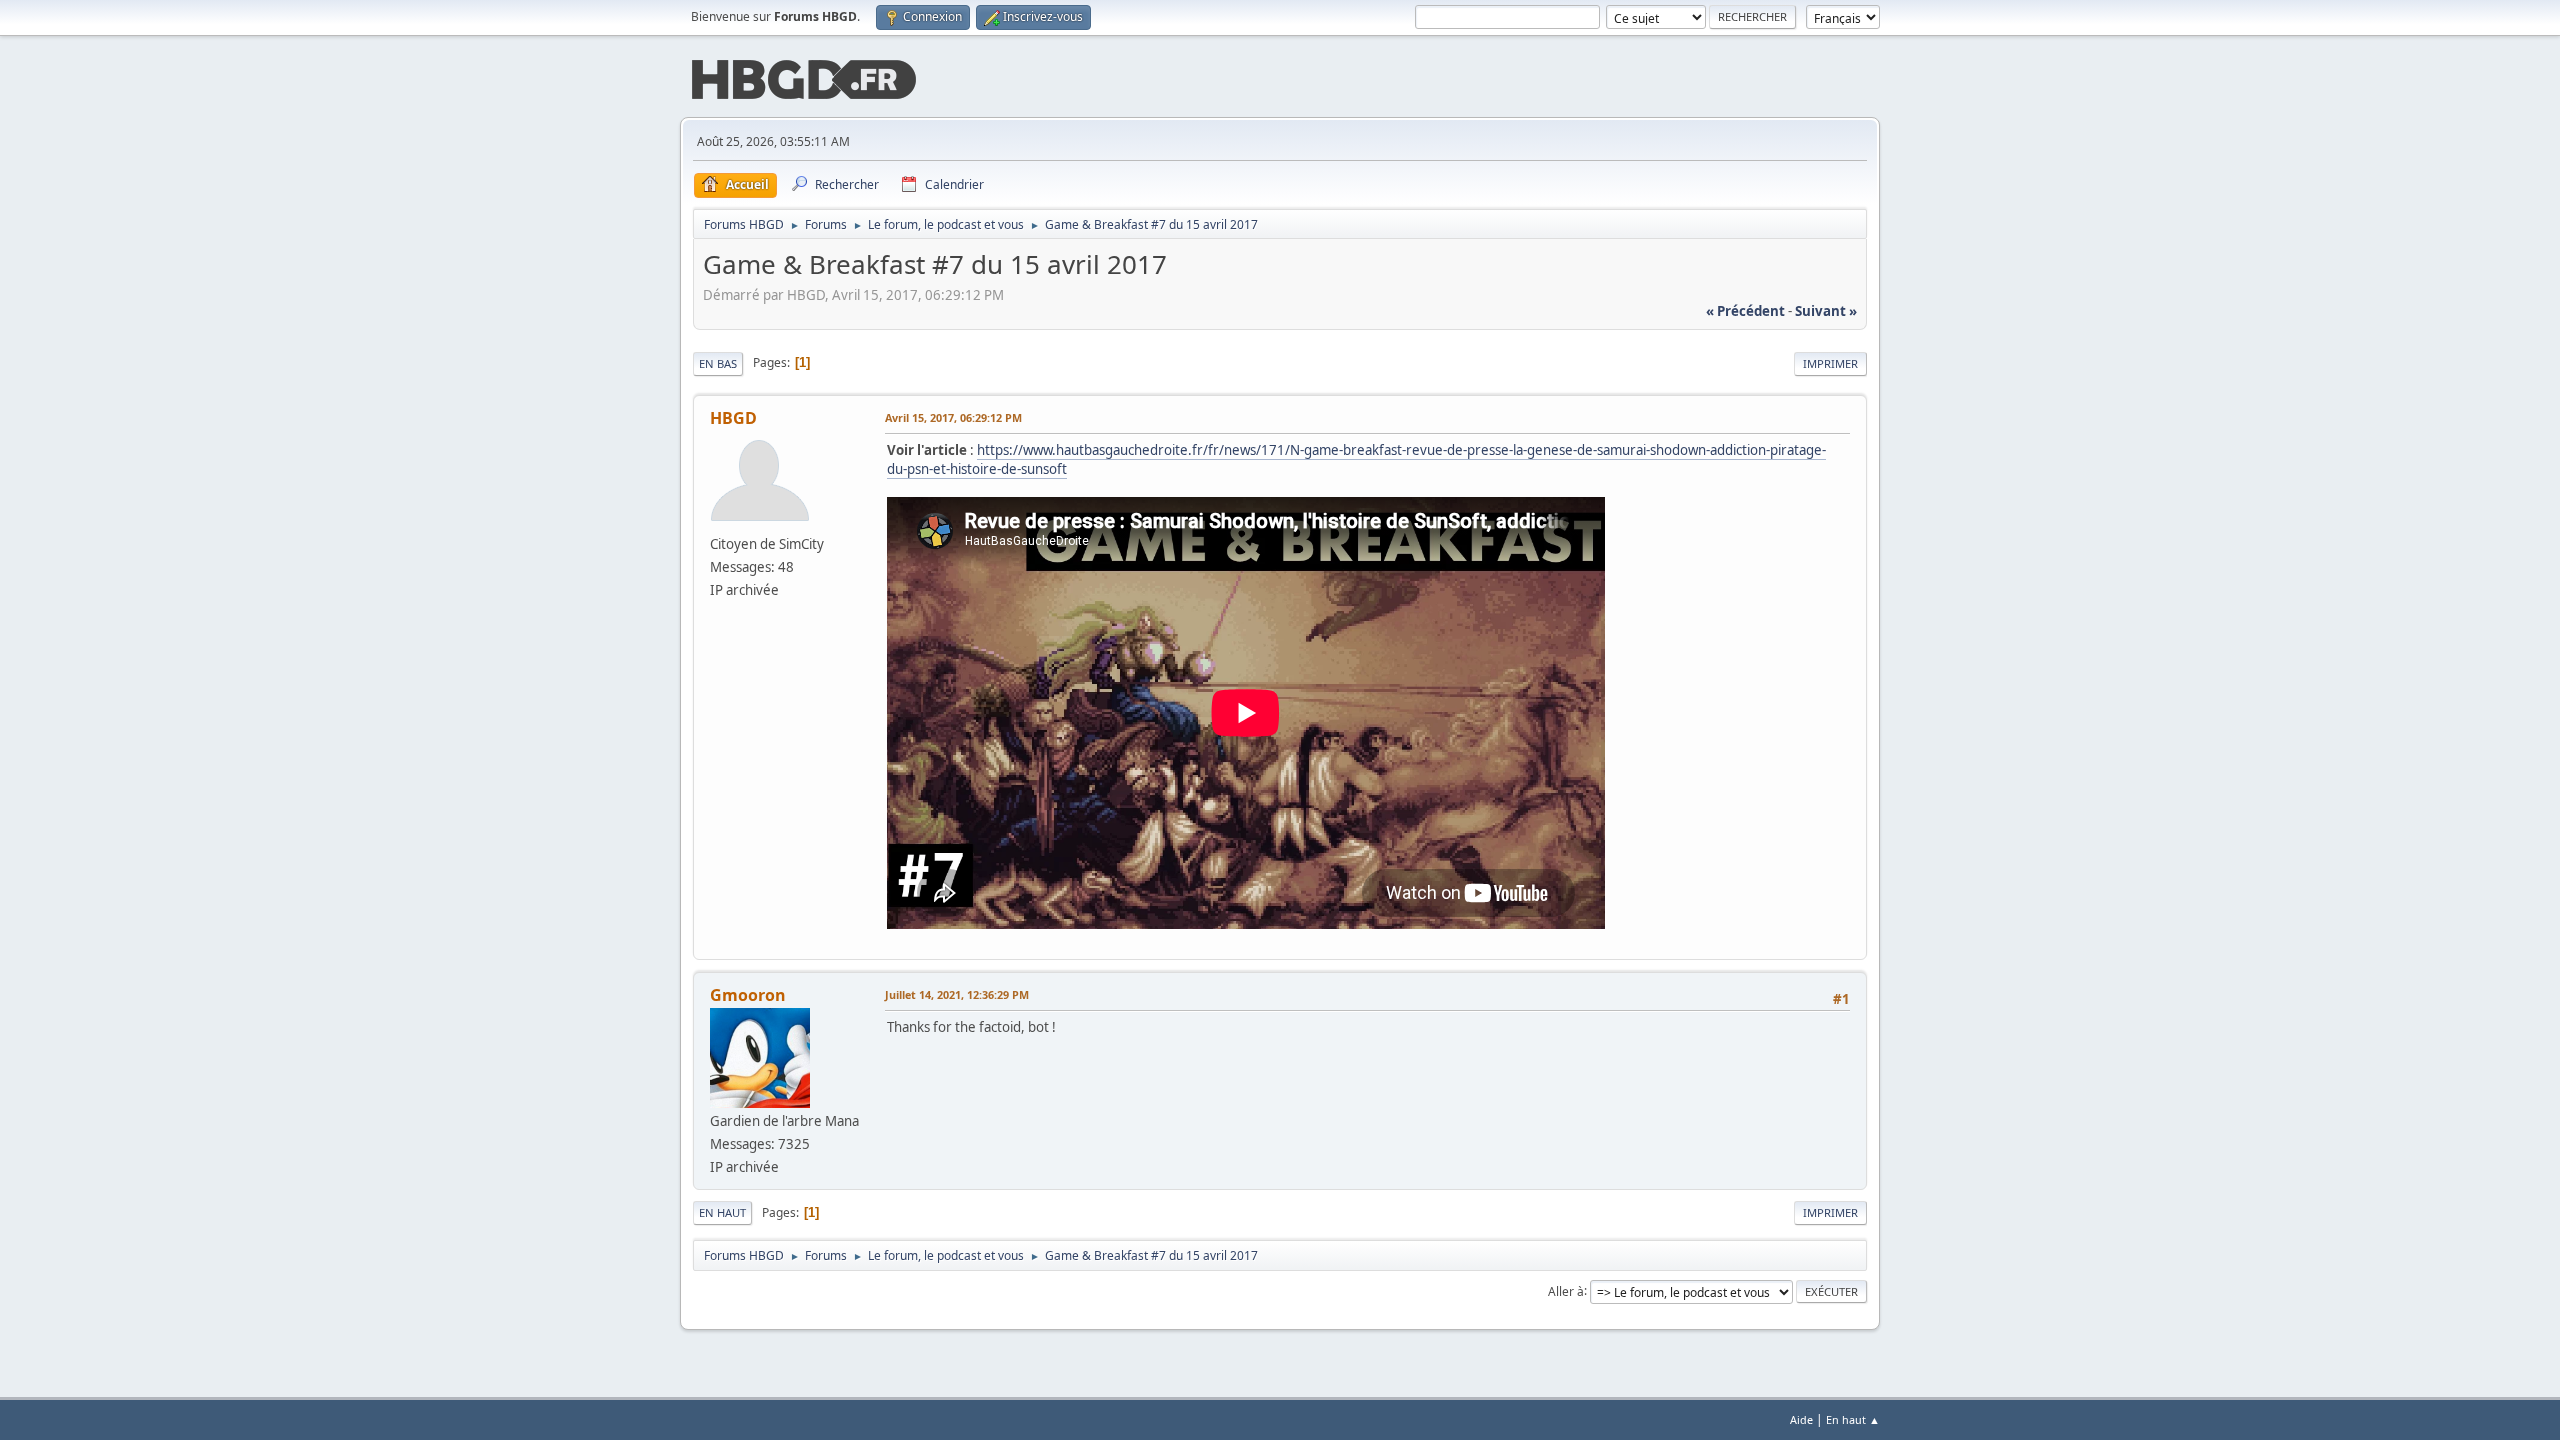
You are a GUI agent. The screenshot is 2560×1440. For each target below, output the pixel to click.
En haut (722, 1212)
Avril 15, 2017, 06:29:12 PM (953, 417)
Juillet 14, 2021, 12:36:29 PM (957, 994)
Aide (1801, 1419)
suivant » (1826, 311)
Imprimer (1830, 363)
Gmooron (748, 995)
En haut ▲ (1853, 1419)
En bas (718, 363)
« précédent (1745, 311)
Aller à (1566, 1290)
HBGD (733, 418)
